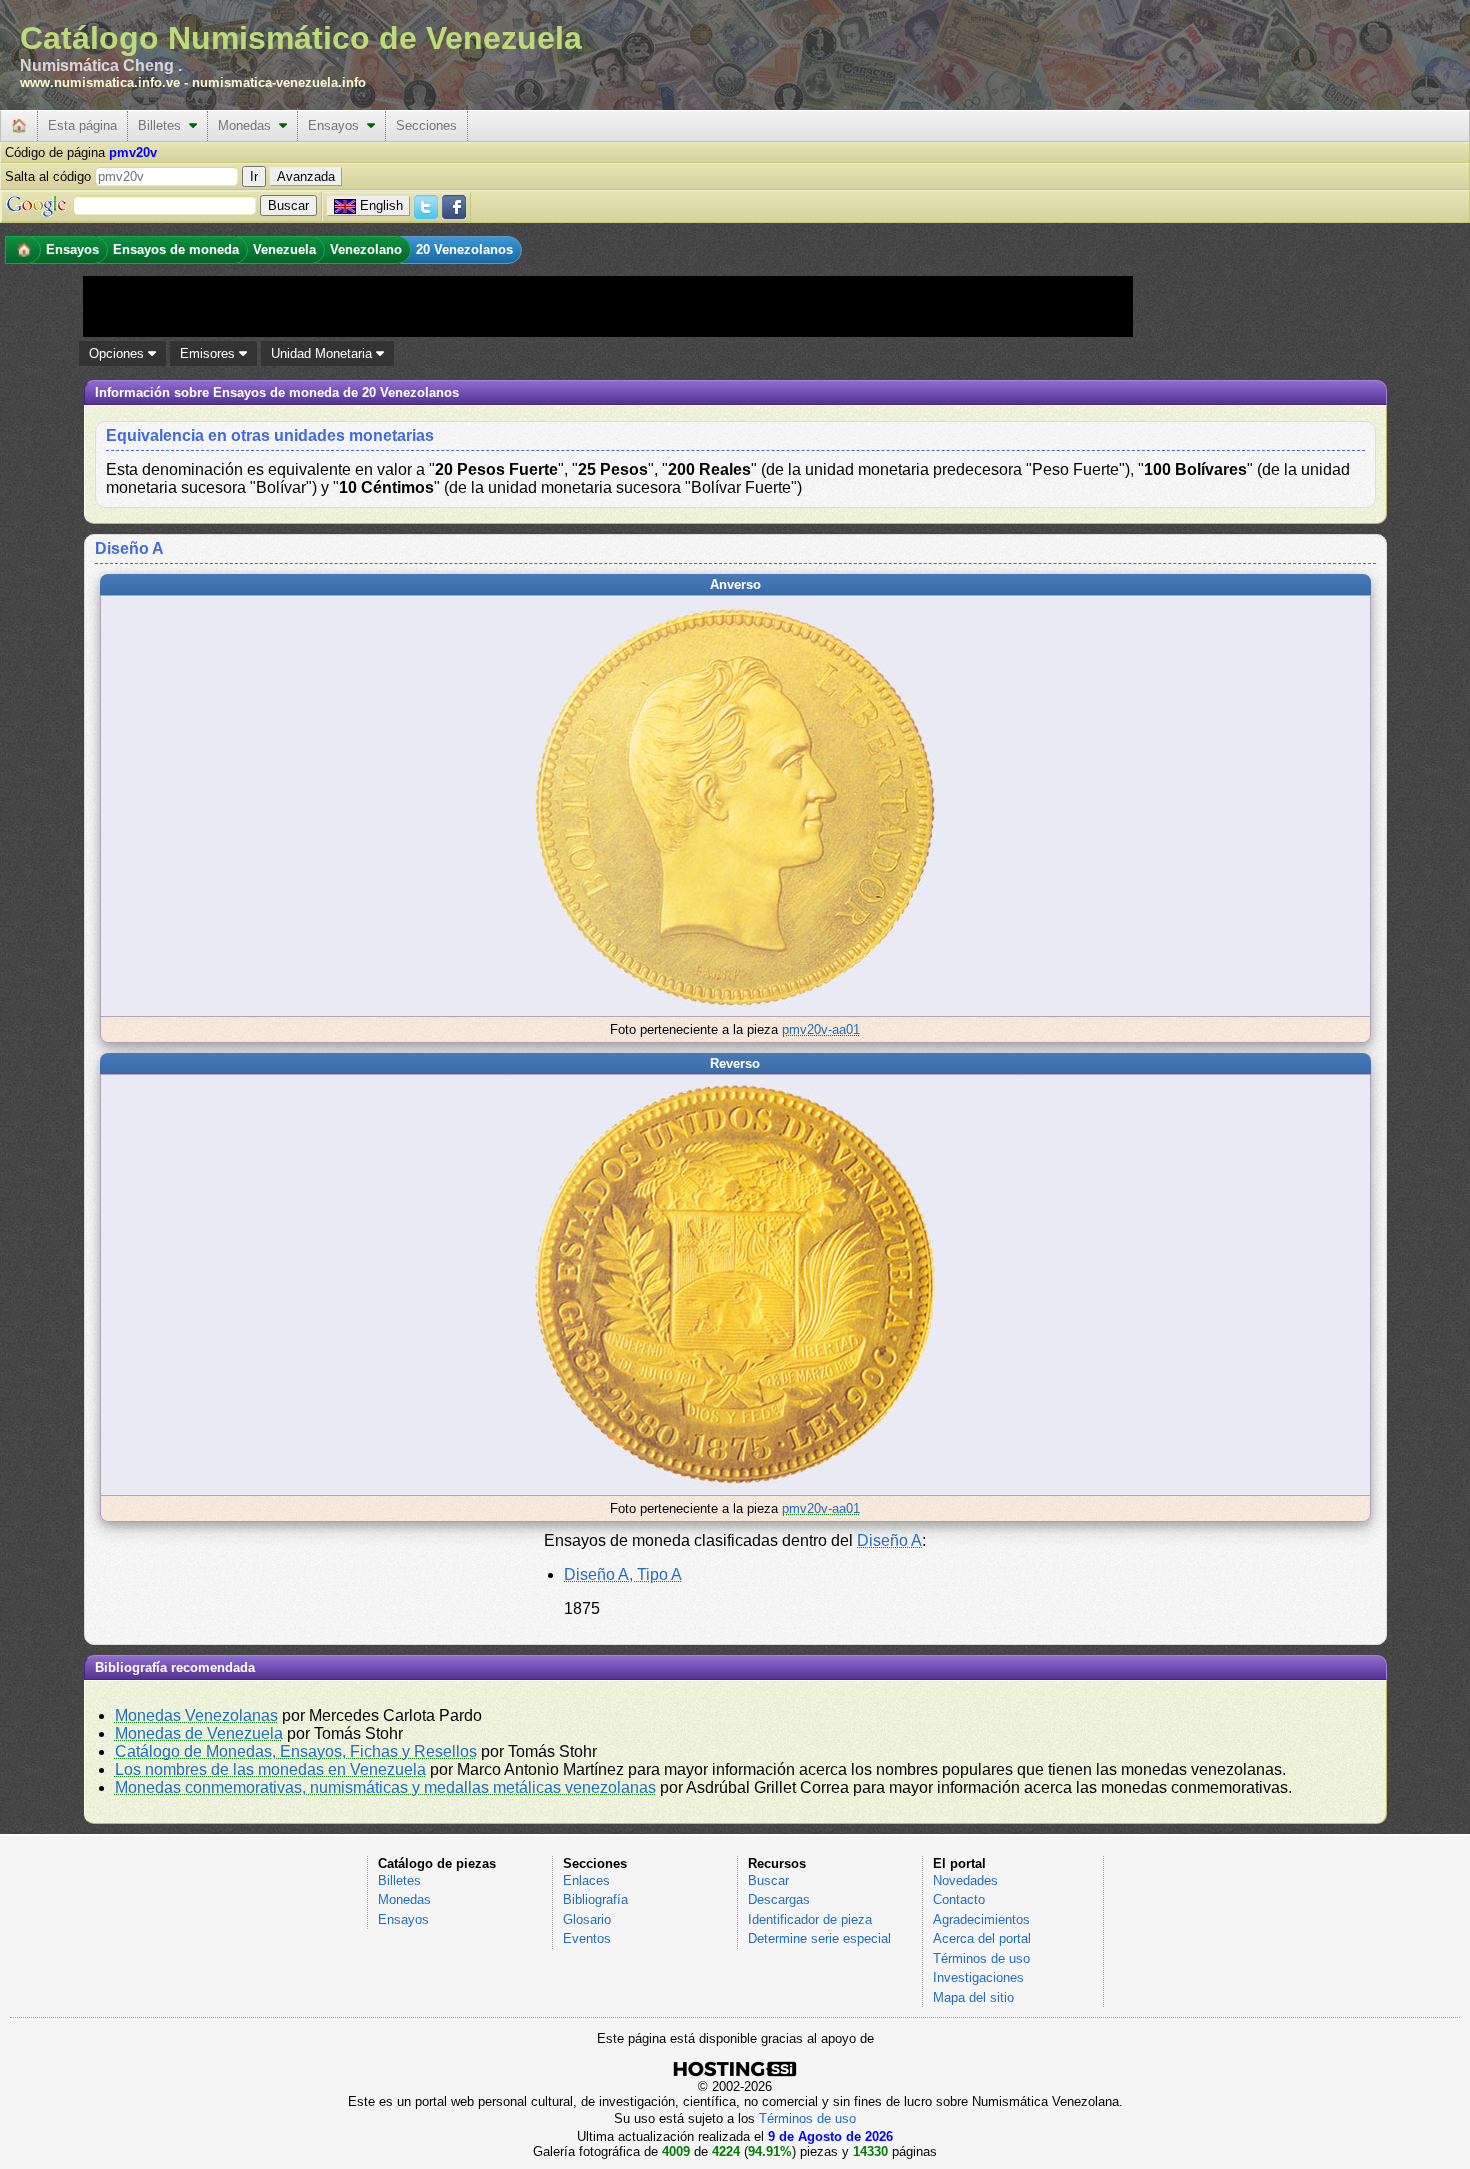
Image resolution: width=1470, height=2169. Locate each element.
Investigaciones (978, 1977)
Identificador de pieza (810, 1919)
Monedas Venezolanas (196, 1715)
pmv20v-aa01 (821, 1029)
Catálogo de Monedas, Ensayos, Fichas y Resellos (296, 1751)
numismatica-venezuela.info (279, 82)
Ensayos (337, 125)
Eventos (587, 1938)
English (381, 205)
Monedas (248, 125)
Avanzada (306, 176)
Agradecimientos (981, 1919)
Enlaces (586, 1880)
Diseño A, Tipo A (623, 1574)
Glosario (587, 1919)
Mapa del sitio (973, 1997)
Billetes (163, 125)
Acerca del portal (982, 1938)
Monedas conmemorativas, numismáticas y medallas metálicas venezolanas (385, 1787)
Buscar (768, 1880)
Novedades (965, 1880)
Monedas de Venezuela (199, 1733)
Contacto (959, 1899)
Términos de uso (981, 1958)
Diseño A (889, 1540)
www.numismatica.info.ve (100, 82)
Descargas (779, 1899)
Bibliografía (595, 1899)
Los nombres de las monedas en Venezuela (270, 1769)
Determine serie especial (819, 1938)
